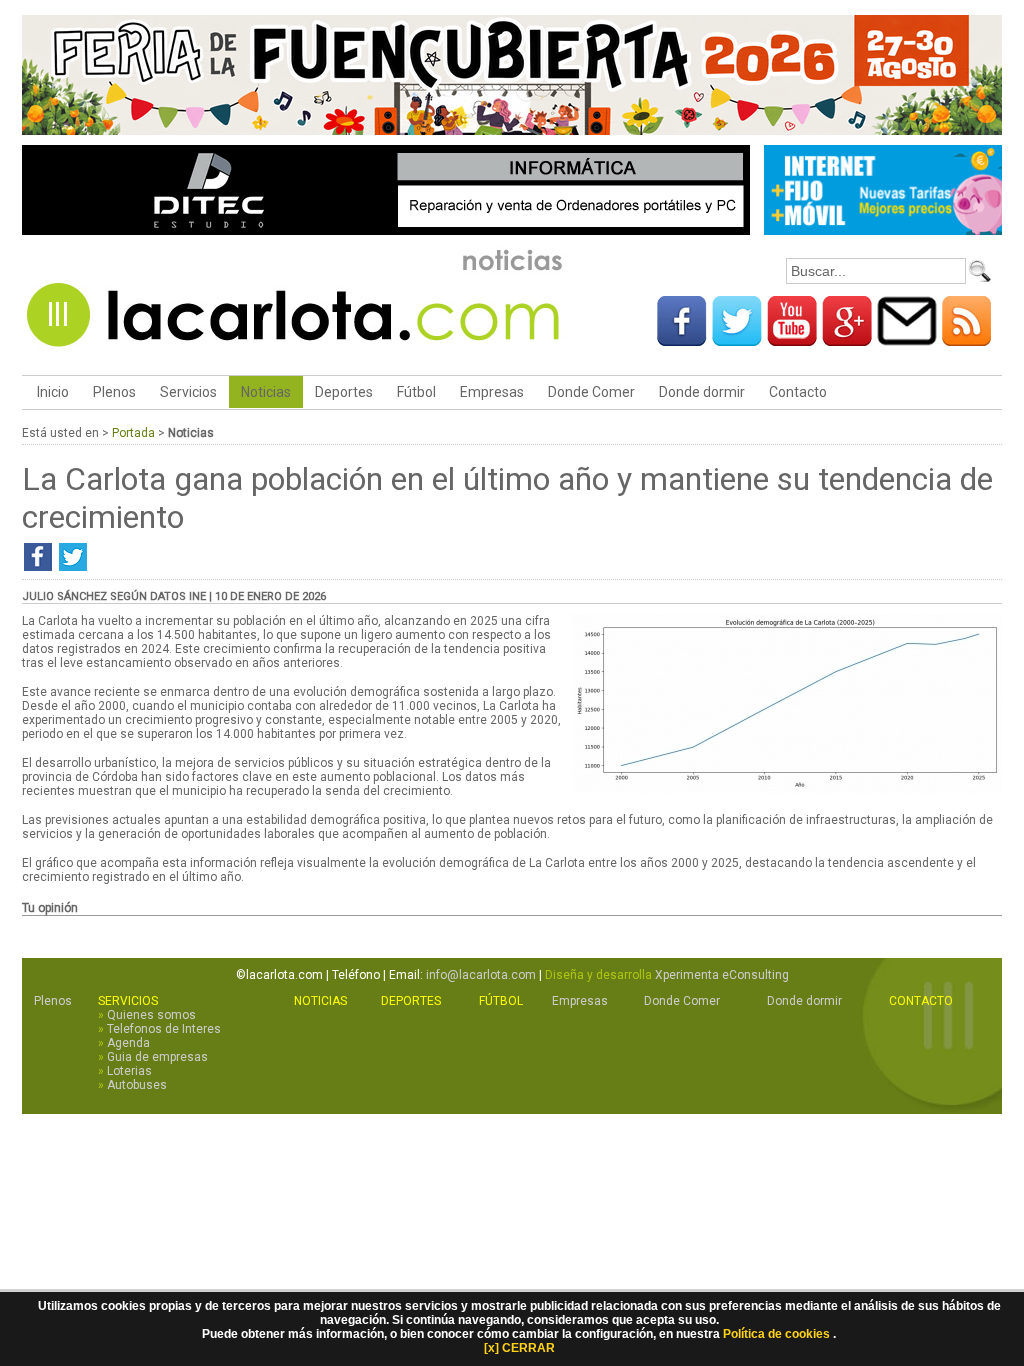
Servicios (188, 392)
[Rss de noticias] (967, 339)
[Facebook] (682, 339)
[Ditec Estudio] (386, 231)
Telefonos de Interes (164, 1029)
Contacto (798, 392)
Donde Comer (591, 392)
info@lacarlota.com (481, 975)
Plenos (114, 392)
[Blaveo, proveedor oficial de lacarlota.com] (883, 231)
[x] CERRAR (519, 1348)
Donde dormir (702, 392)
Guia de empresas (157, 1057)
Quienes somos (151, 1015)
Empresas (492, 392)
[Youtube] (792, 339)
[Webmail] (907, 339)
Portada (133, 433)
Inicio (51, 392)
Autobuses (137, 1085)
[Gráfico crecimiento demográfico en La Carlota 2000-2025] (787, 789)
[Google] (847, 339)
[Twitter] (737, 339)
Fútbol (416, 392)
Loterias (129, 1071)
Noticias (266, 392)
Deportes (344, 392)
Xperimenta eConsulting (722, 975)
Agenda (128, 1043)
